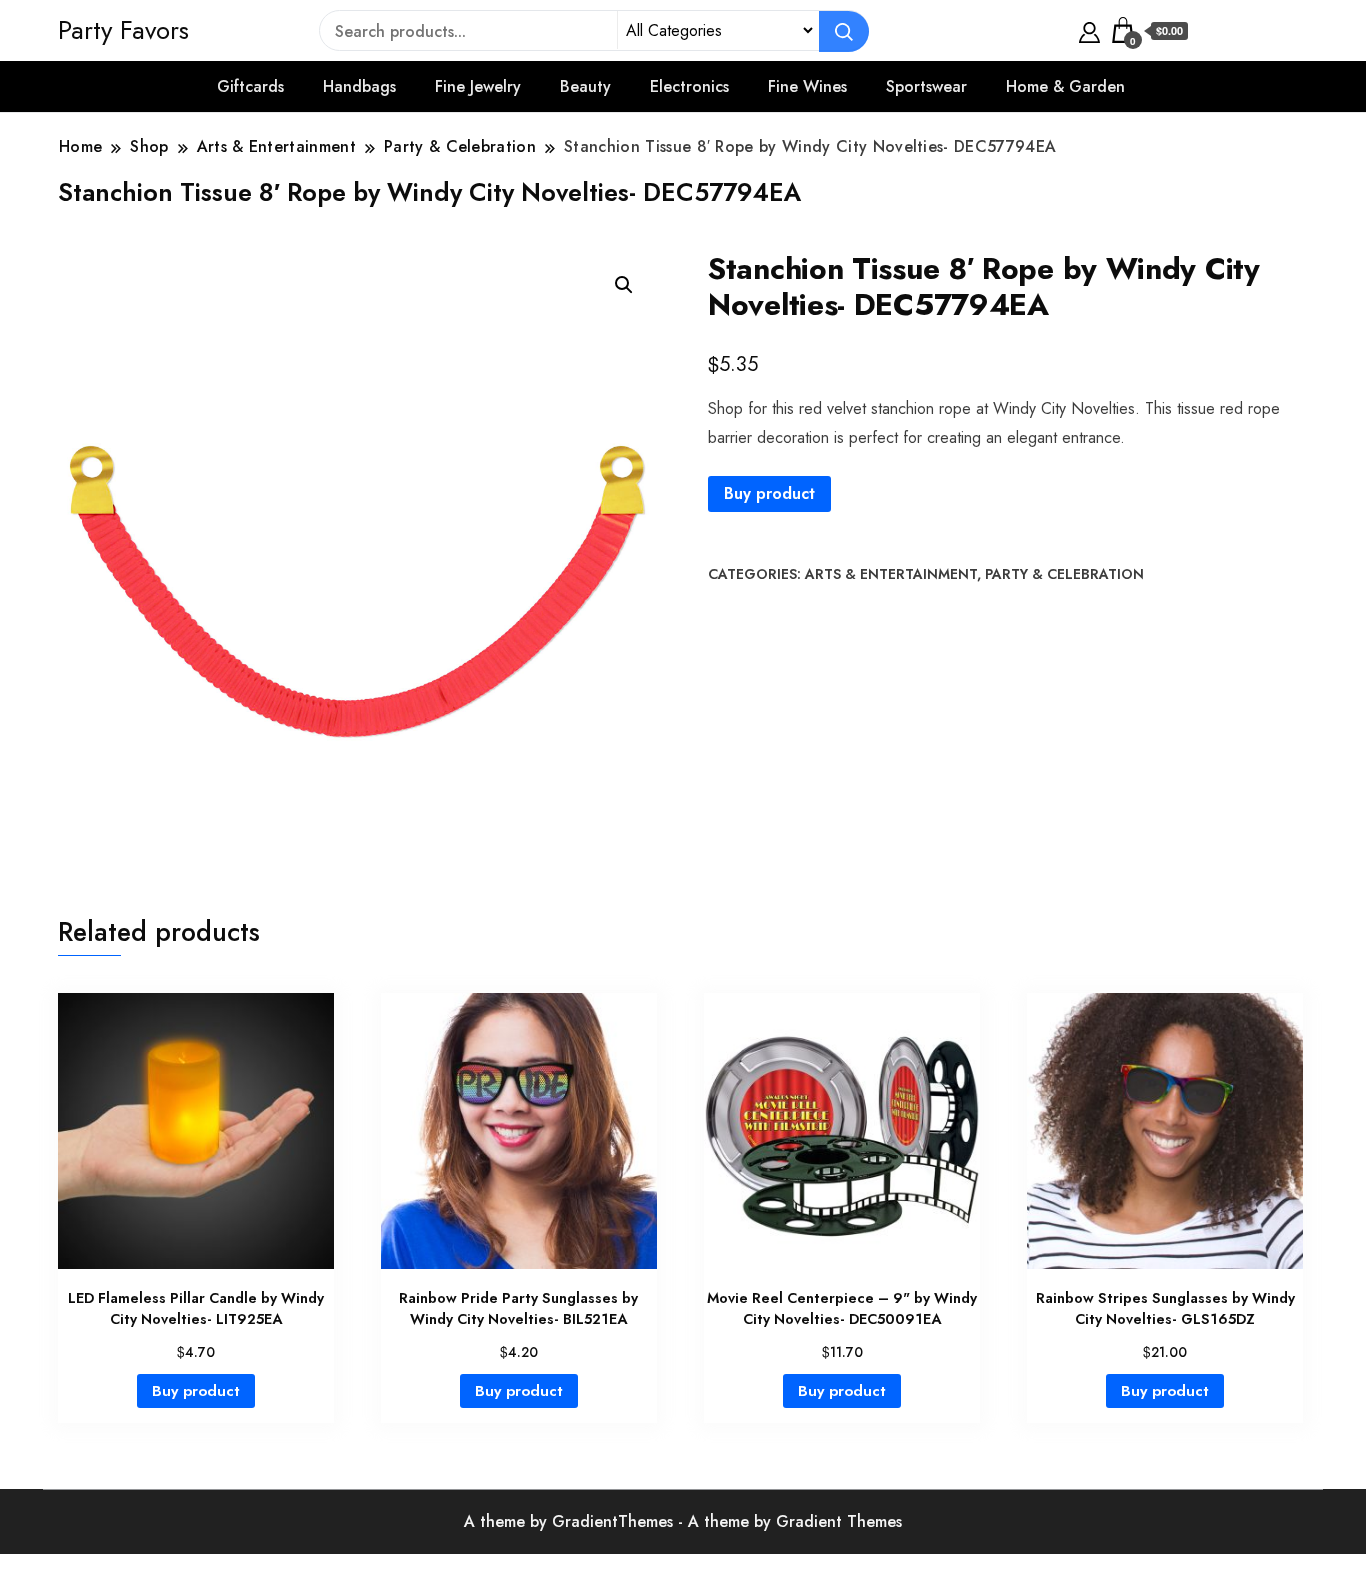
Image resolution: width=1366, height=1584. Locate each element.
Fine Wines (807, 86)
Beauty (585, 86)
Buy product (769, 493)
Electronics (689, 86)
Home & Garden (1065, 86)
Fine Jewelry (478, 86)
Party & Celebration (1064, 574)
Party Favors (123, 30)
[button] (624, 285)
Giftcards (250, 86)
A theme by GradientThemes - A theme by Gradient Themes (683, 1521)
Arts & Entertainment (891, 574)
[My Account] (1089, 30)
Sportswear (926, 86)
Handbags (359, 86)
